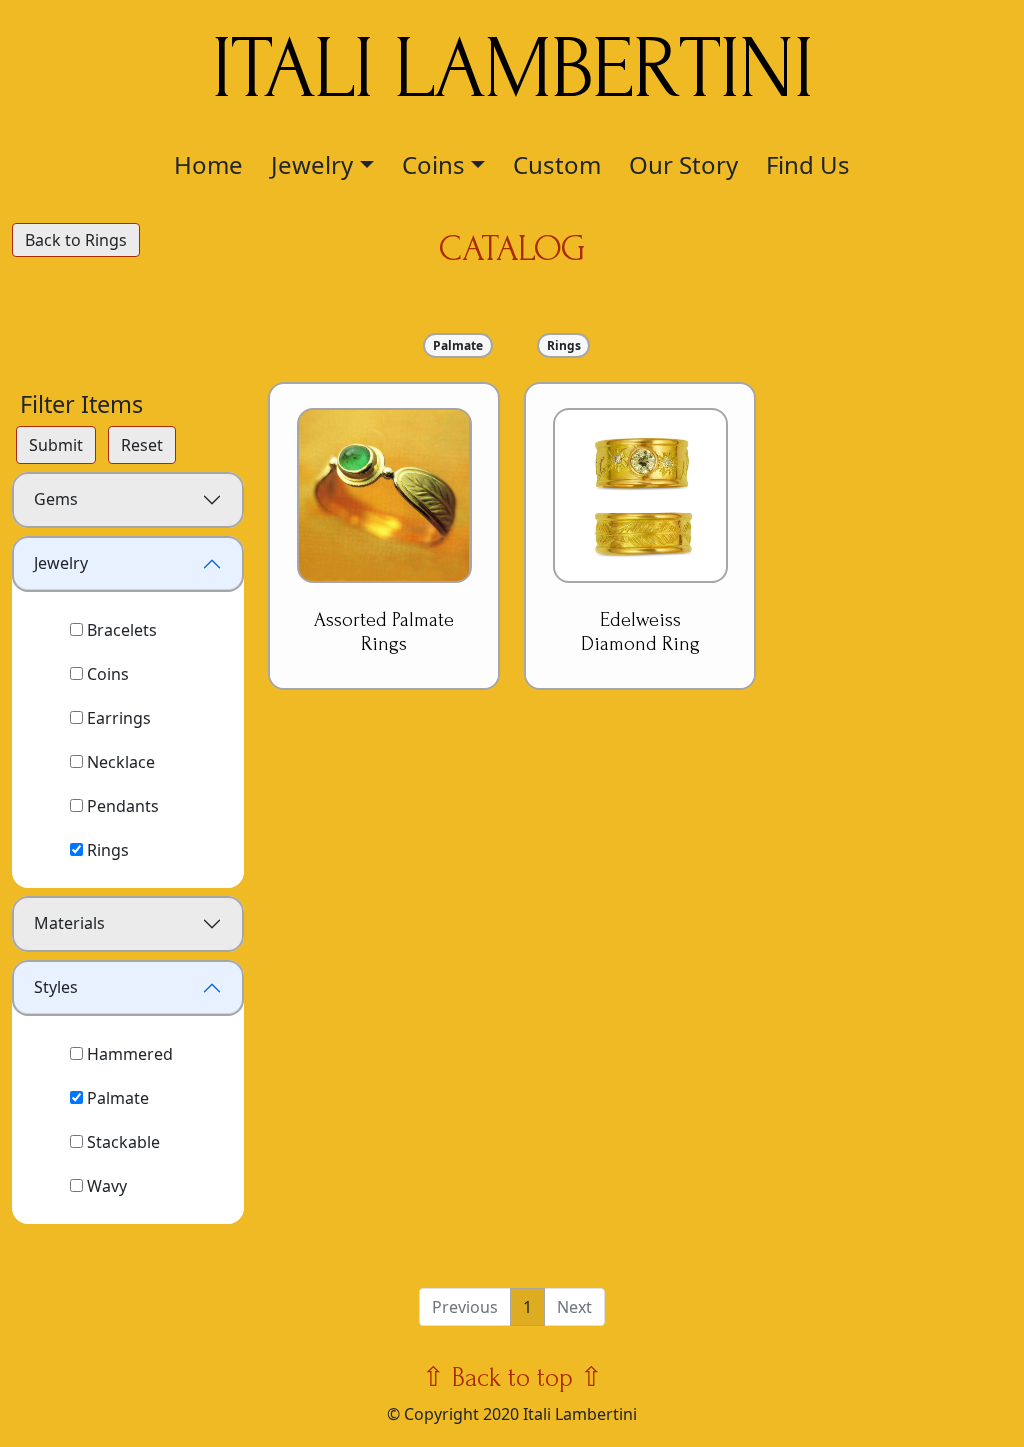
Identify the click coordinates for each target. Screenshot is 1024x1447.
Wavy (105, 1186)
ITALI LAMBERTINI (512, 69)
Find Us (808, 164)
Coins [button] (433, 164)
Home (208, 164)
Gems (56, 499)
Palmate (116, 1098)
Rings (106, 850)
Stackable (121, 1142)
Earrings (117, 718)
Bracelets (120, 630)
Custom (557, 164)
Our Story (683, 164)
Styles (56, 987)
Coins (106, 674)
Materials (69, 923)
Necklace (119, 762)
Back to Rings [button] (76, 240)
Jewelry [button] (312, 164)
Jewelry (61, 563)
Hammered (128, 1054)
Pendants (121, 806)
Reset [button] (142, 445)
